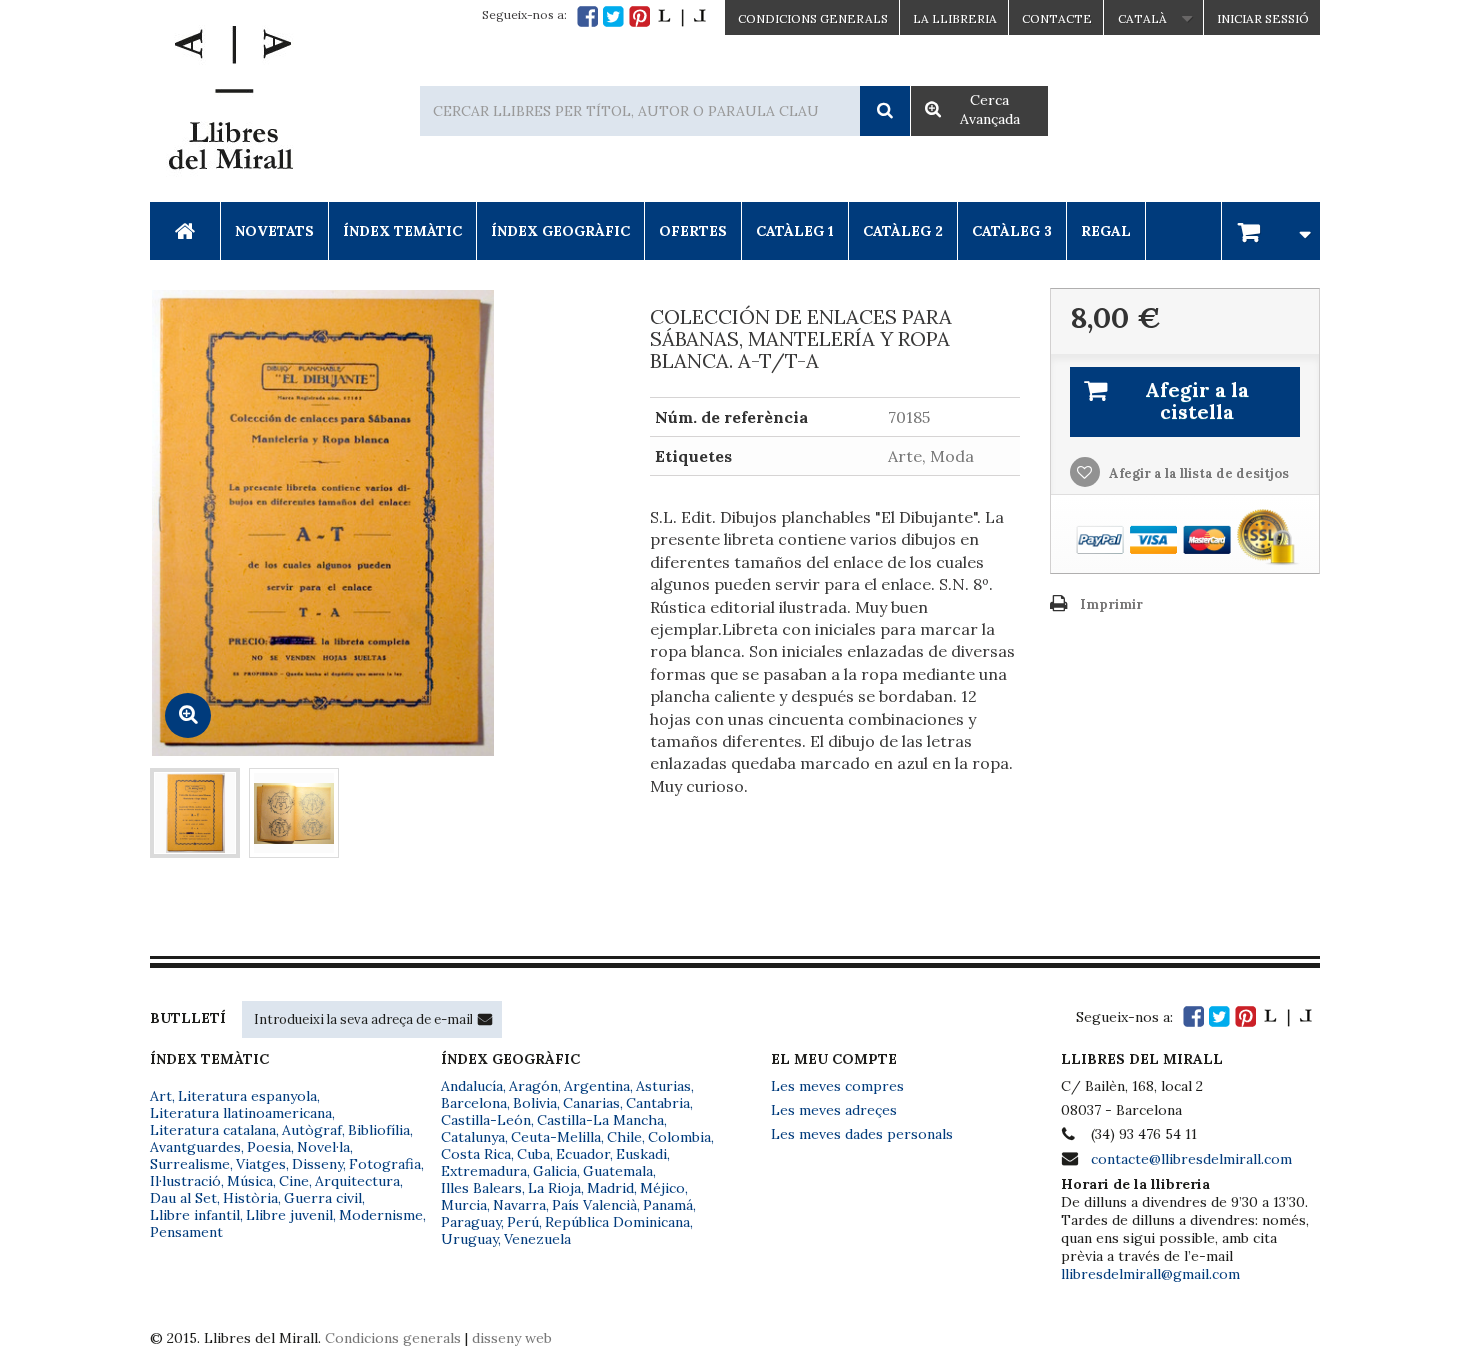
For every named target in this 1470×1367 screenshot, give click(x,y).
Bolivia (535, 1103)
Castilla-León (486, 1120)
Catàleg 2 (903, 231)
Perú (523, 1222)
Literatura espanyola (247, 1096)
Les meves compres (837, 1086)
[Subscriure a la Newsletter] (485, 1019)
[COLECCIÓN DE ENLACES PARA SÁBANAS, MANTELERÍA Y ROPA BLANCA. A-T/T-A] (195, 813)
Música (250, 1181)
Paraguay (471, 1222)
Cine (294, 1181)
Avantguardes (195, 1147)
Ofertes (693, 231)
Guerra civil (323, 1198)
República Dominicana (617, 1222)
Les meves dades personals (862, 1134)
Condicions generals (393, 1338)
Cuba (533, 1154)
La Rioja (554, 1188)
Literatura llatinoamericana (241, 1113)
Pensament (186, 1232)
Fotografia (385, 1164)
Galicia (555, 1171)
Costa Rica (476, 1154)
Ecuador (583, 1154)
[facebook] (587, 16)
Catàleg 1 (795, 231)
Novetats (274, 231)
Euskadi (641, 1154)
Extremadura (484, 1171)
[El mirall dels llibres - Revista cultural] (682, 16)
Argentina (597, 1086)
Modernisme (381, 1215)
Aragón (533, 1086)
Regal (1106, 231)
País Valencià (594, 1205)
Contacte (1057, 18)
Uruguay (469, 1239)
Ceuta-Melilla (556, 1137)
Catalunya (473, 1137)
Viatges (261, 1164)
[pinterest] (639, 16)
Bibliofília (379, 1130)
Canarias (591, 1103)
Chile (624, 1137)
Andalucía (472, 1086)
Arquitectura (357, 1181)
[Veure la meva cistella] (1271, 230)
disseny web (512, 1338)
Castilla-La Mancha (600, 1120)
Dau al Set (183, 1198)
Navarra (519, 1205)
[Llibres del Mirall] (230, 103)
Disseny (317, 1164)
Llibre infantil (195, 1215)
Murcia (464, 1205)
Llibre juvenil (289, 1215)
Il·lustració (185, 1181)
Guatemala (618, 1171)
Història (250, 1198)
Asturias (663, 1086)
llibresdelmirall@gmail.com (1150, 1274)
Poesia (269, 1147)
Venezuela (537, 1239)
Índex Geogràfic (560, 231)
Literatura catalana (213, 1130)
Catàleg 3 (1012, 231)
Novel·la (323, 1147)
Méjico (662, 1188)
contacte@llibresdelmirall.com (1191, 1159)
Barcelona (474, 1103)
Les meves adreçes (834, 1110)
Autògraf (312, 1130)
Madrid (610, 1188)
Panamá (668, 1205)
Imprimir (1111, 604)
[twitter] (613, 16)
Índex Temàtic (402, 231)
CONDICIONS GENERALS (813, 18)
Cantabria (658, 1103)
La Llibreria (955, 18)
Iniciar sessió (1263, 18)
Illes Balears (481, 1188)
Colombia (679, 1137)
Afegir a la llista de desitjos (1197, 473)
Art (161, 1096)
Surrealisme (190, 1164)
